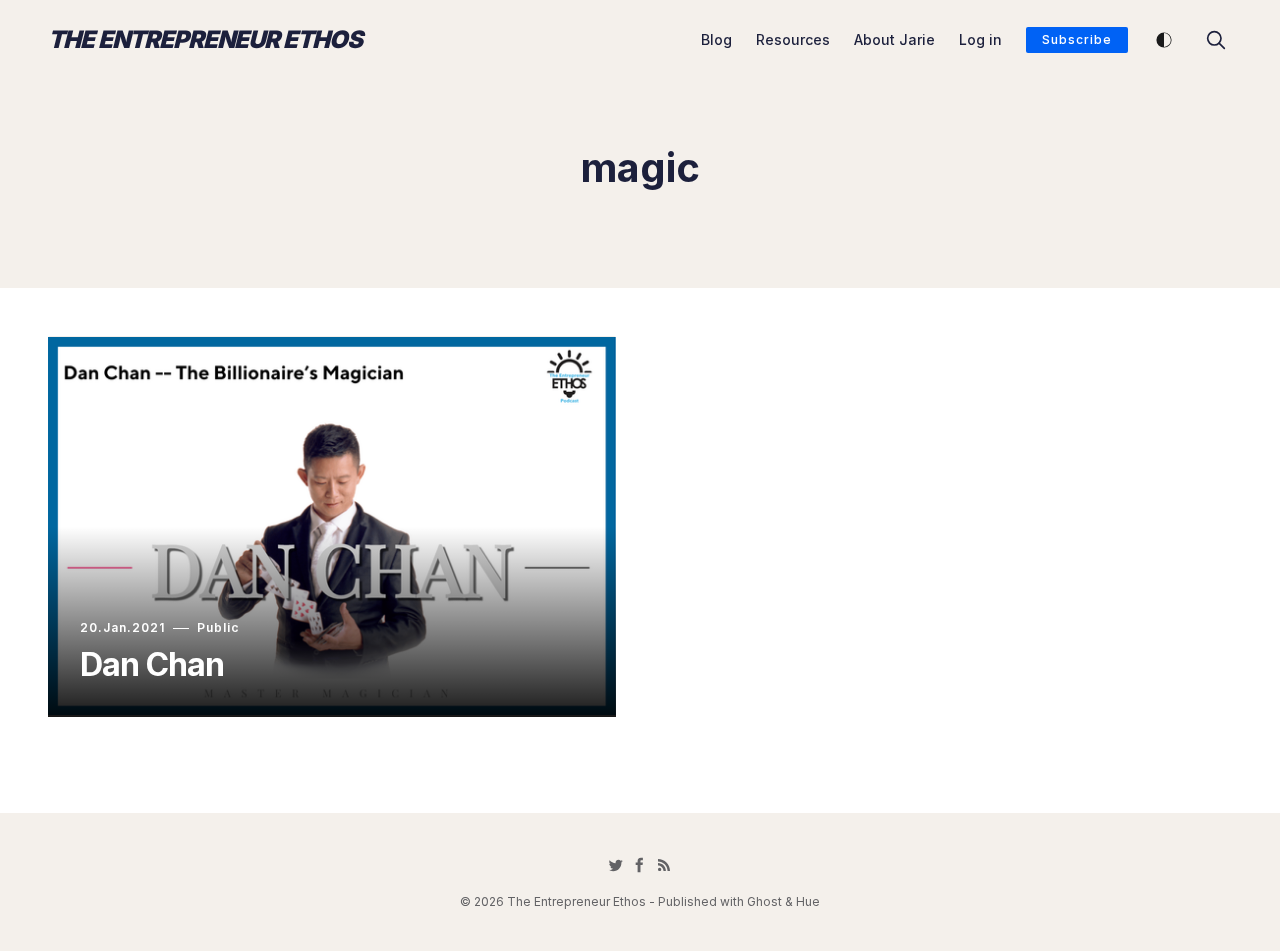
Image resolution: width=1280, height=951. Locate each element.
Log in (980, 39)
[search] (1216, 40)
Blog (716, 39)
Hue (808, 901)
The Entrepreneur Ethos (205, 40)
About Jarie (894, 39)
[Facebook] (640, 865)
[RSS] (664, 865)
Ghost (764, 901)
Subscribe (1077, 39)
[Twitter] (616, 865)
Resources (793, 39)
